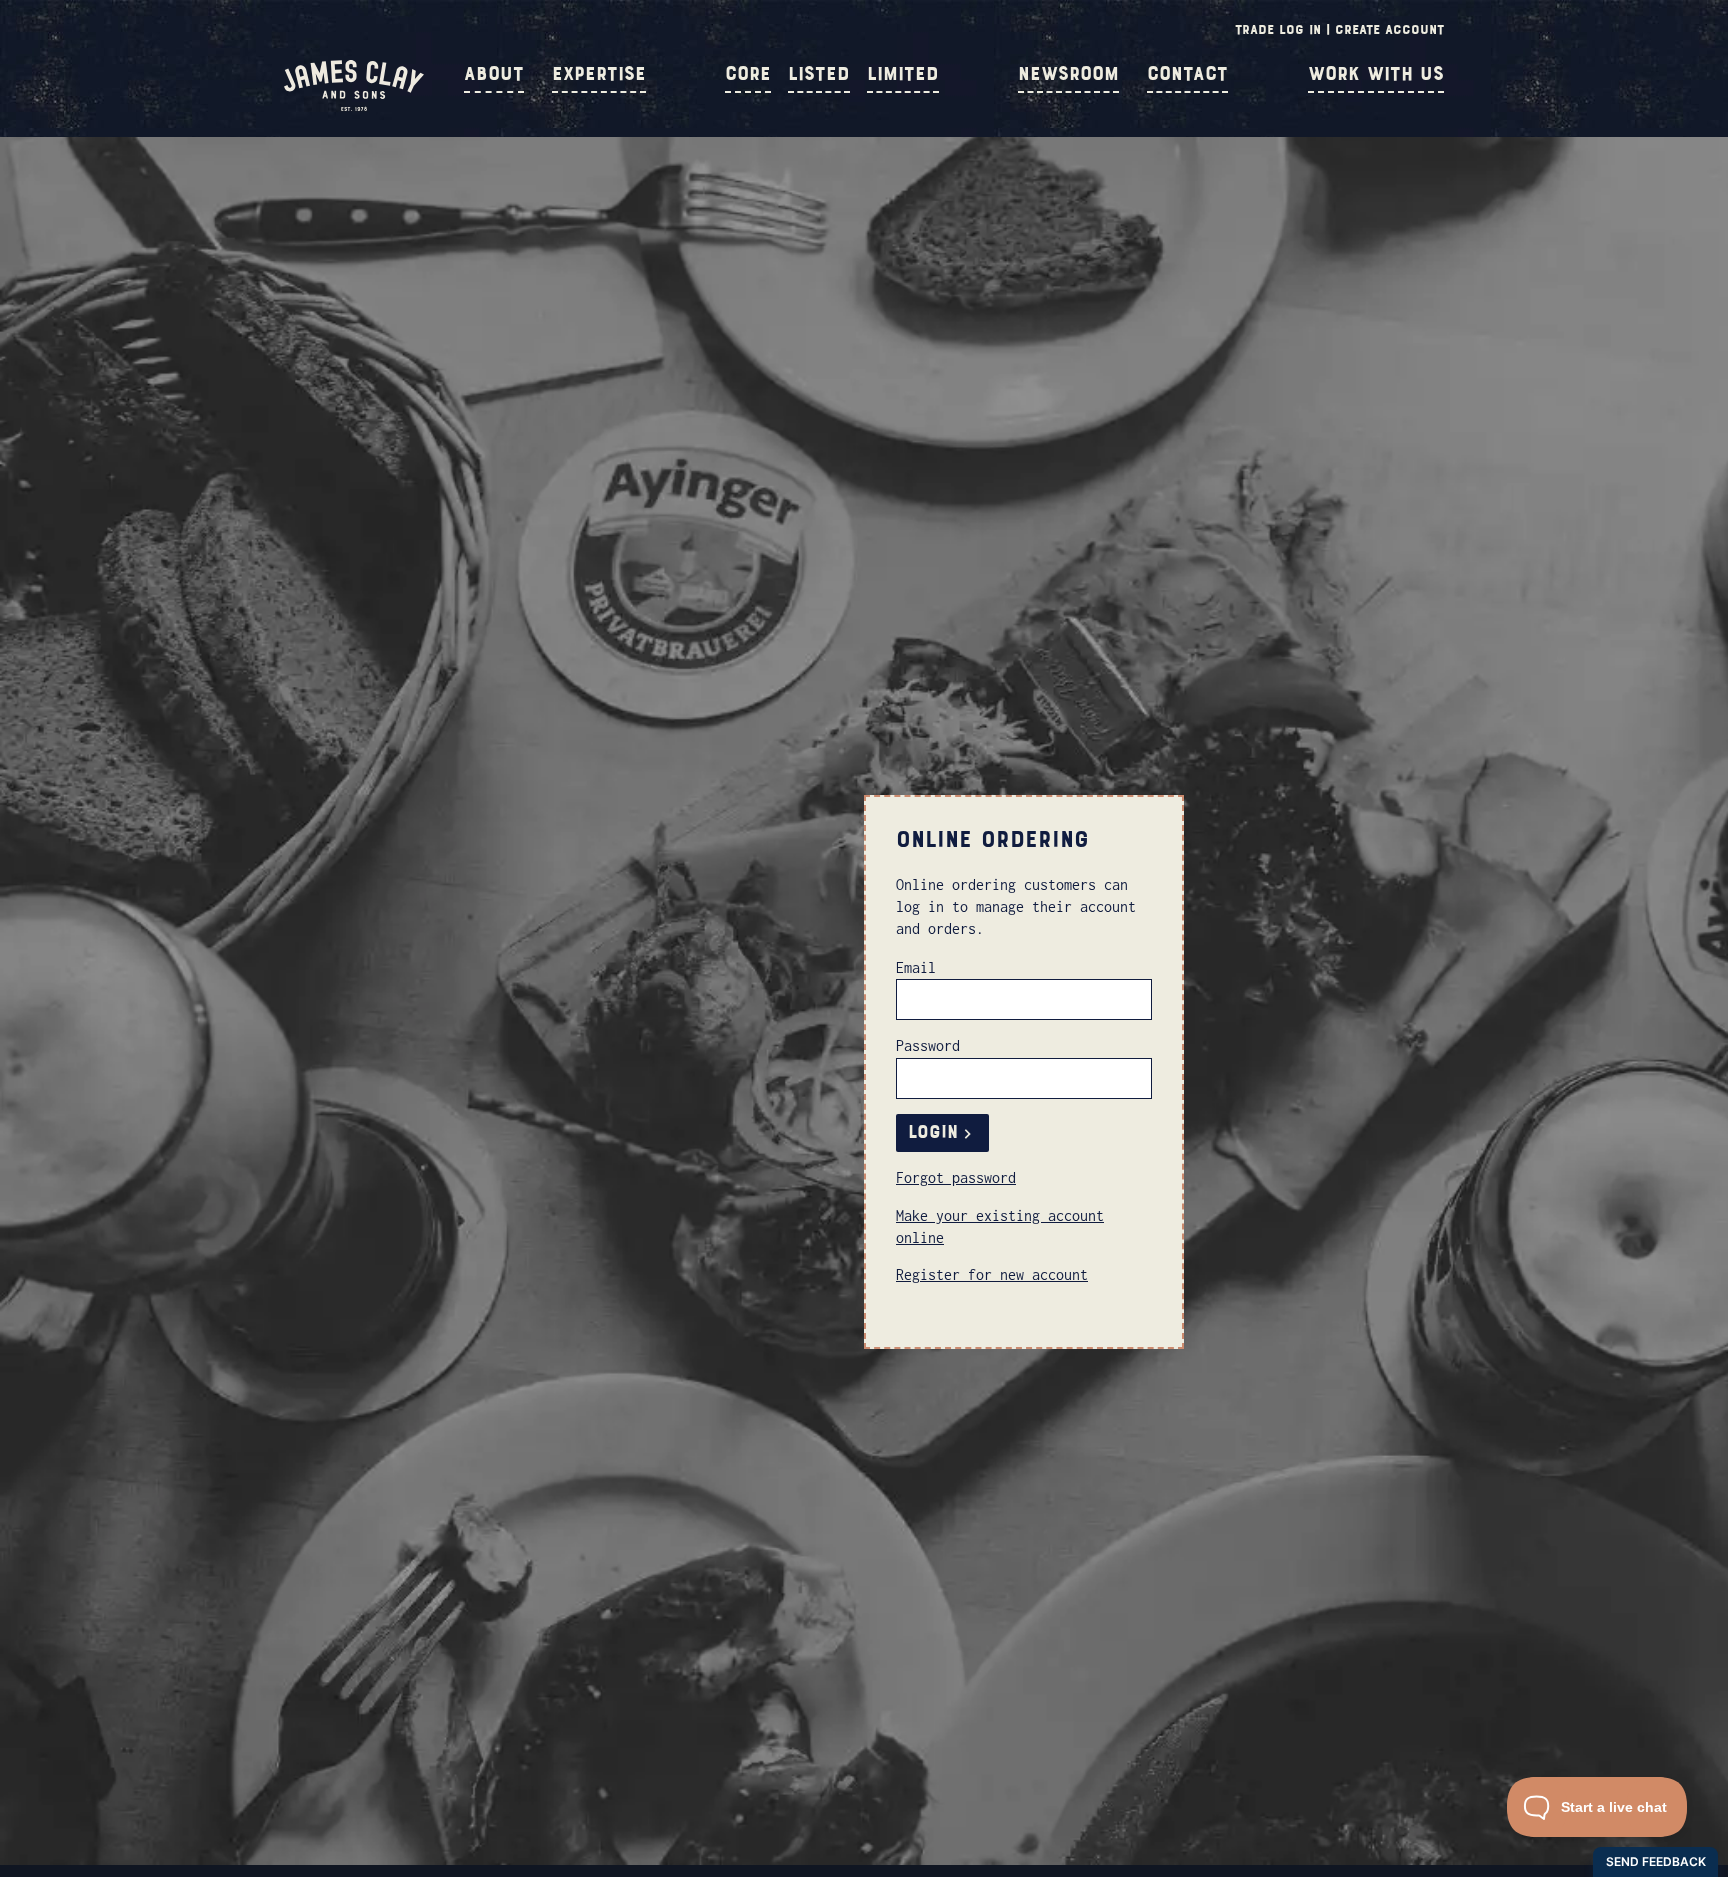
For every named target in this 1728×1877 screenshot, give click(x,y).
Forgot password (956, 1177)
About (494, 74)
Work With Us (1376, 74)
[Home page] (354, 106)
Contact (1187, 74)
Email (916, 967)
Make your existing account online (1000, 1226)
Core (748, 74)
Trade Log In (1278, 29)
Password (928, 1045)
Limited (903, 74)
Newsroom (1068, 74)
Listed (819, 74)
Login (933, 1132)
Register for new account (992, 1274)
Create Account (1389, 29)
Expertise (599, 74)
